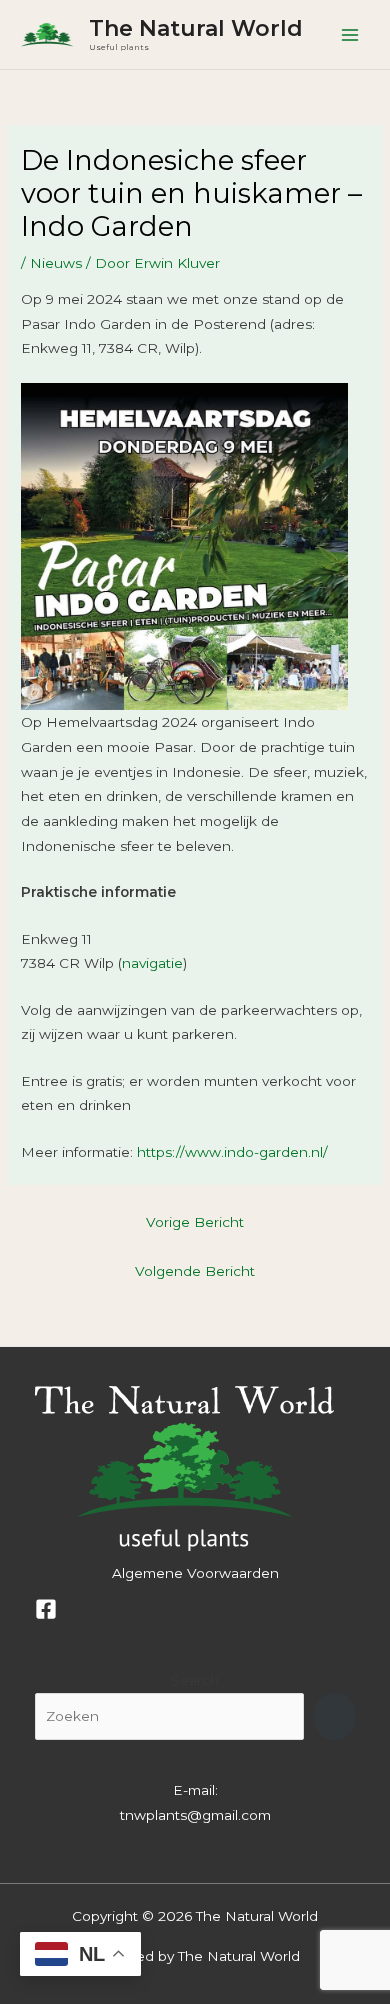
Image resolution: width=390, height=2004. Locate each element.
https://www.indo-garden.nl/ (232, 1152)
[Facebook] (46, 1609)
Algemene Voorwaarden (195, 1573)
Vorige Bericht (195, 1222)
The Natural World (196, 28)
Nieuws (56, 263)
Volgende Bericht (195, 1271)
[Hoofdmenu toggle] (350, 34)
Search (195, 1680)
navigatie (152, 963)
